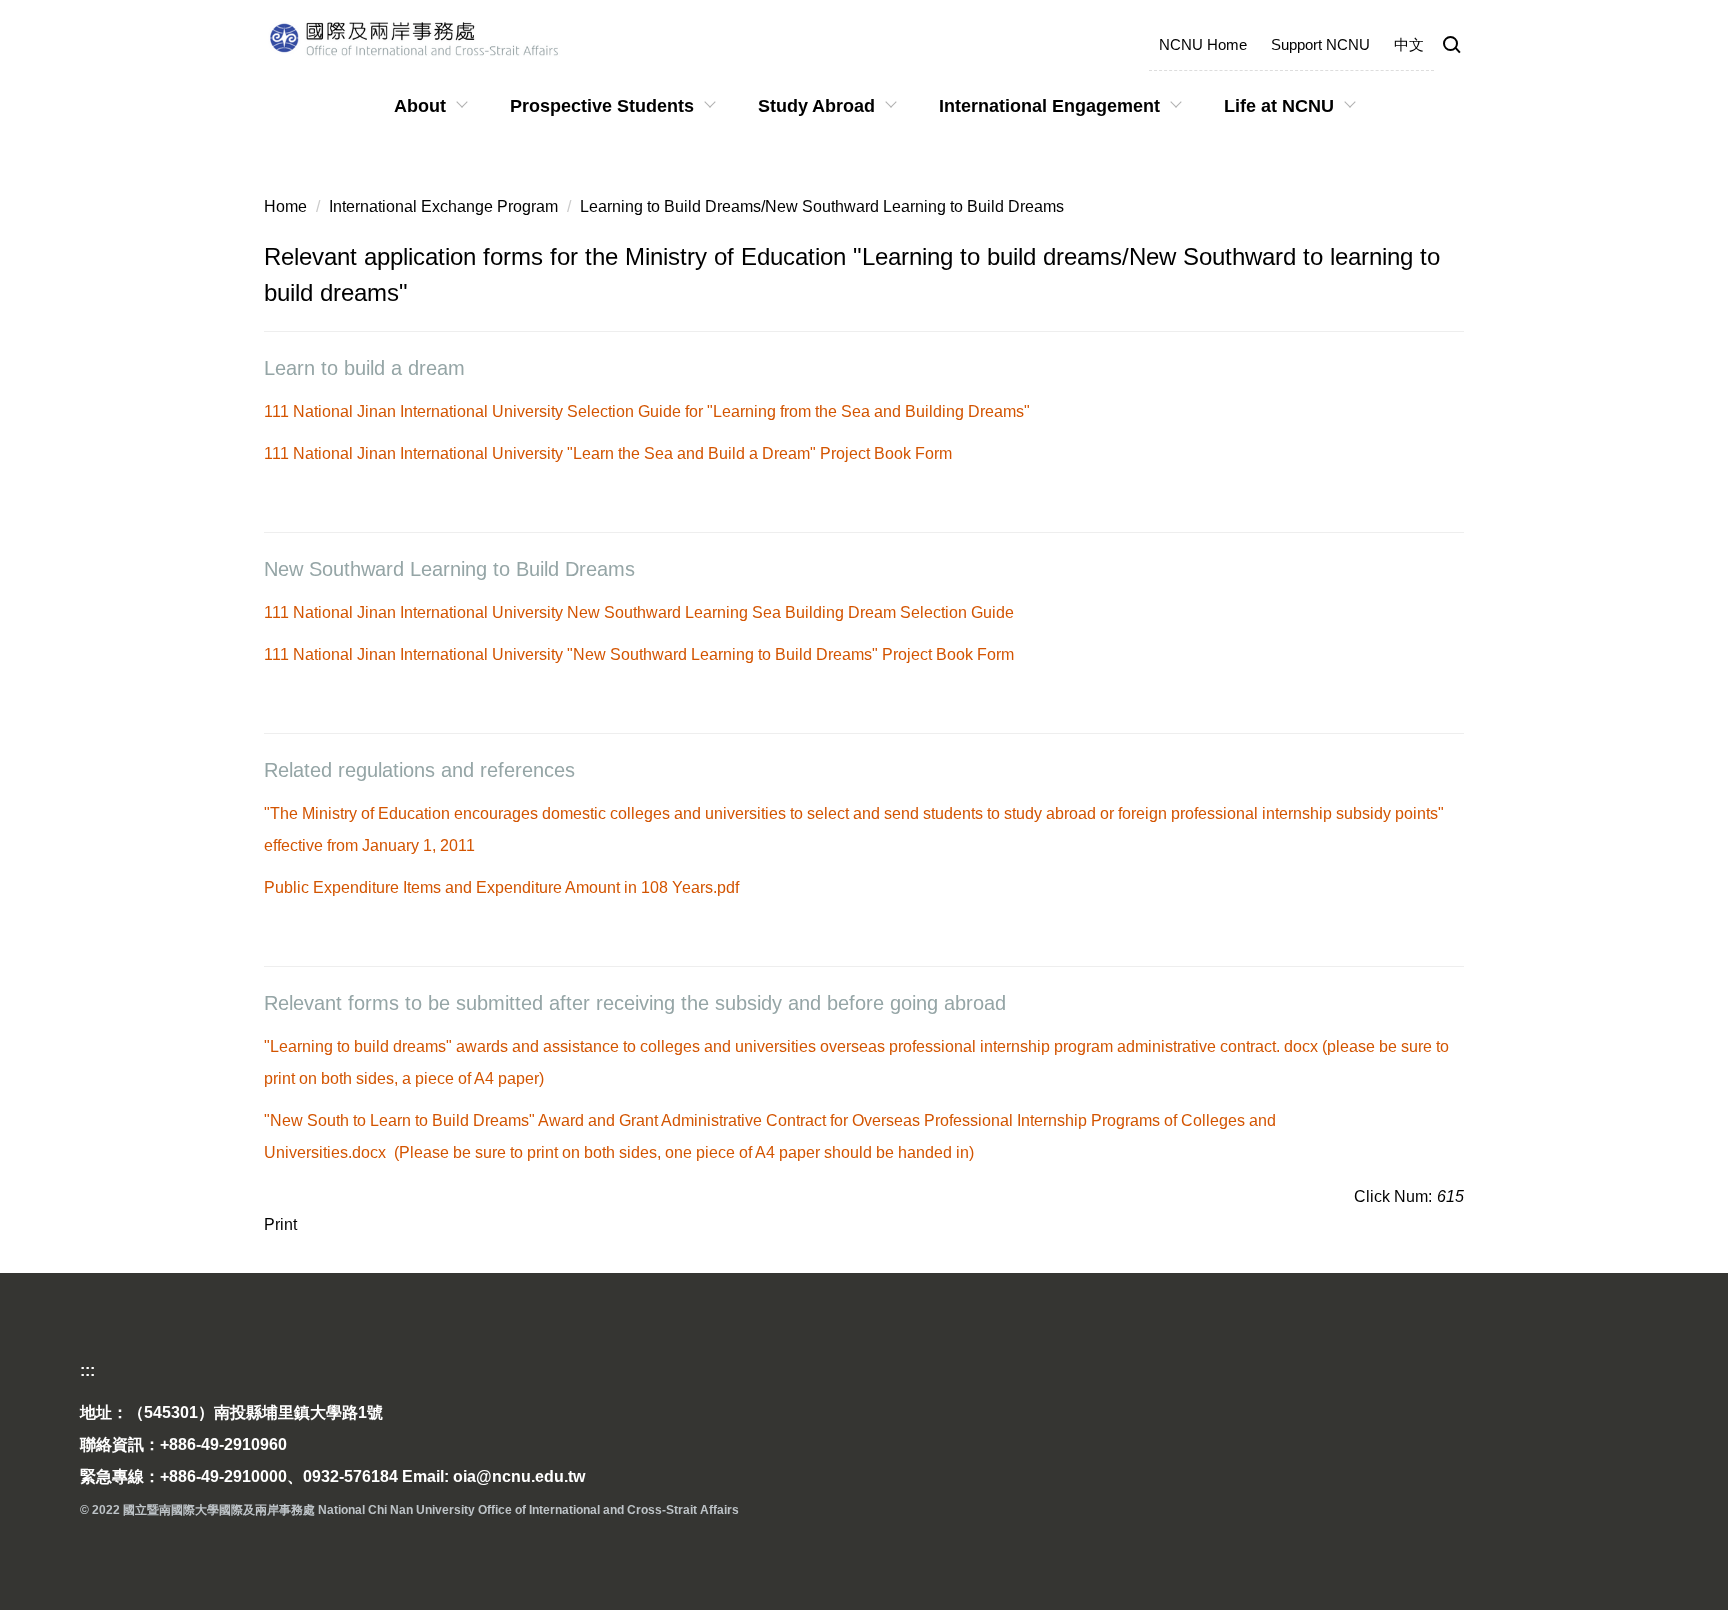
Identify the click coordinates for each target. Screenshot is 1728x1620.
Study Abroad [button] (816, 106)
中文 (1409, 44)
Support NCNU (1320, 44)
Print (280, 1224)
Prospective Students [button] (602, 106)
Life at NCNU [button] (1279, 106)
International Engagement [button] (1049, 106)
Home (285, 206)
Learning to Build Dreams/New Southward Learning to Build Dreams (822, 206)
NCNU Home (1203, 44)
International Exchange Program (443, 206)
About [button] (420, 106)
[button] (1452, 46)
